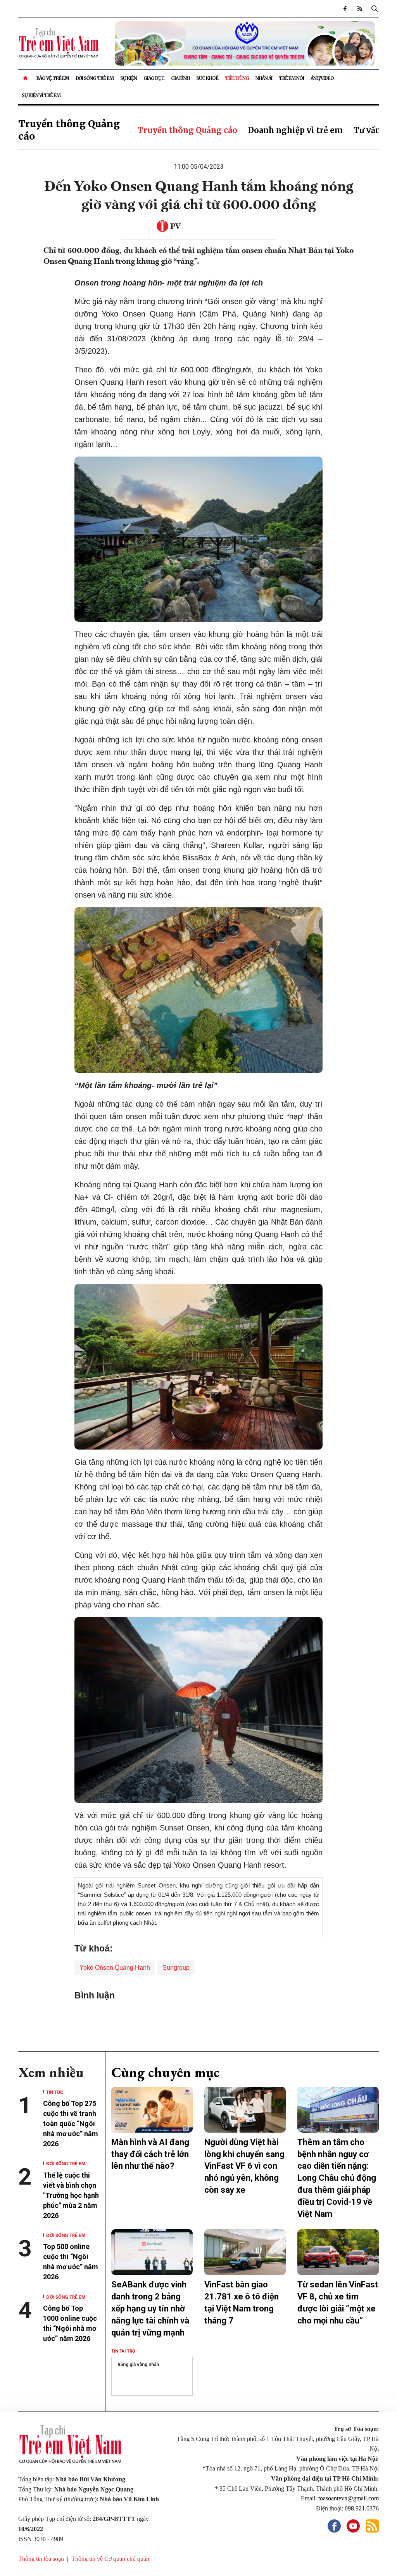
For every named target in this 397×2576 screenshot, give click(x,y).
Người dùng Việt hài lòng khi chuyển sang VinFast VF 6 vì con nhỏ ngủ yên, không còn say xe (244, 2166)
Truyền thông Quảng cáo (187, 130)
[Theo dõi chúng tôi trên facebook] (345, 9)
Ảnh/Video (322, 78)
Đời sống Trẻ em (95, 78)
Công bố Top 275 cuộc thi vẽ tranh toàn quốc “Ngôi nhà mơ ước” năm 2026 (71, 2124)
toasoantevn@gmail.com (349, 2498)
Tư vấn (367, 130)
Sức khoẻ (207, 78)
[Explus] (198, 2018)
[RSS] (359, 9)
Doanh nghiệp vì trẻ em (295, 130)
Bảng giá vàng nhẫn (138, 2365)
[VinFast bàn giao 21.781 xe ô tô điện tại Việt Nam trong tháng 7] (245, 2252)
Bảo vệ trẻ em (53, 78)
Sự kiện (129, 78)
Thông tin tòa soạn (41, 2559)
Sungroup (176, 1968)
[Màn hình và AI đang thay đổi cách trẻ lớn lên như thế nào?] (152, 2110)
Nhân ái (264, 78)
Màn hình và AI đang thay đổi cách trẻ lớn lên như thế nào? (150, 2154)
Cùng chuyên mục (165, 2072)
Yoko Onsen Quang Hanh (115, 1968)
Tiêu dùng (237, 78)
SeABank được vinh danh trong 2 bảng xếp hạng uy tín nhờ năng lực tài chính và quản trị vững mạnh (150, 2308)
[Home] (26, 78)
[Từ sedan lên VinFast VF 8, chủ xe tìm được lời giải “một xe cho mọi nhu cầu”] (338, 2252)
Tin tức (55, 2092)
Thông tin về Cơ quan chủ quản (110, 2559)
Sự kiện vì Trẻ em (41, 95)
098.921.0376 (362, 2508)
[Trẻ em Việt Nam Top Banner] (245, 44)
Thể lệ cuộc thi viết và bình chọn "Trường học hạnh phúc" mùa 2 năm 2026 (71, 2195)
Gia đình (180, 78)
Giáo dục (154, 78)
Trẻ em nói (291, 78)
